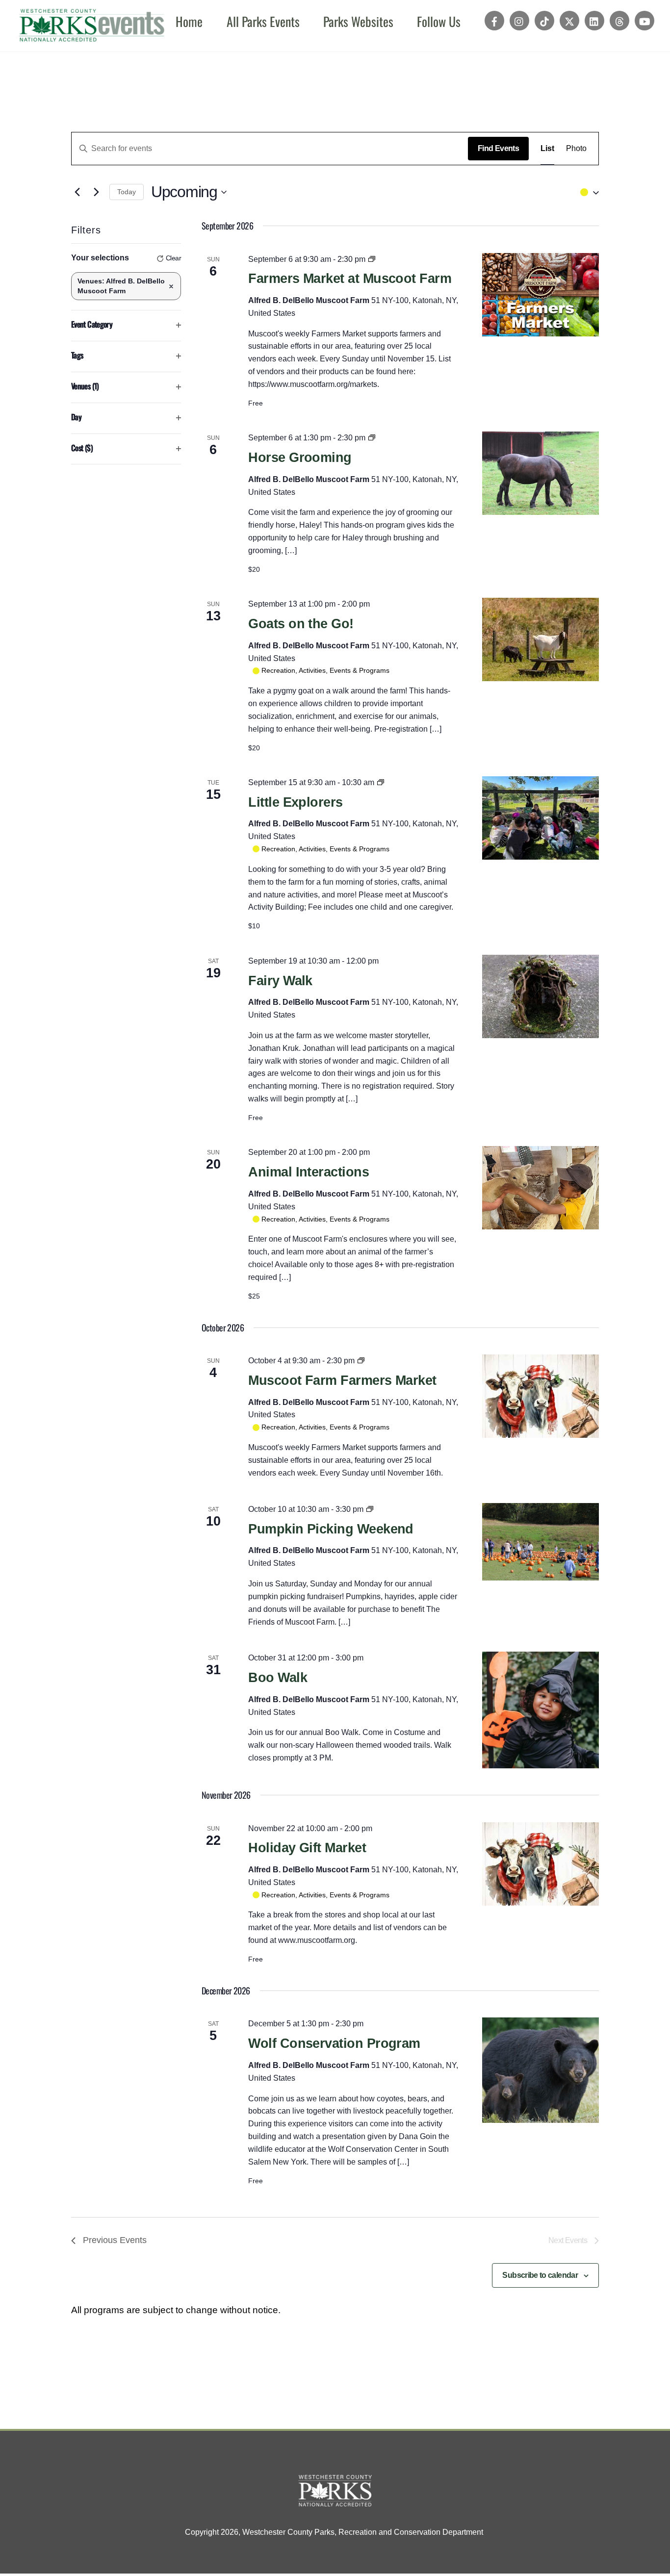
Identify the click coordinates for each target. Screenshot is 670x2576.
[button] (587, 192)
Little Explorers (295, 802)
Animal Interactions (309, 1172)
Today (127, 192)
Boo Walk (278, 1678)
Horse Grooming (300, 458)
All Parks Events (263, 21)
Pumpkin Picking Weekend (331, 1529)
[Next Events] (96, 192)
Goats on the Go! (301, 624)
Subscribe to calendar (540, 2275)
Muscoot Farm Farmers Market (342, 1380)
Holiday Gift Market (307, 1848)
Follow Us (439, 21)
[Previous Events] (77, 192)
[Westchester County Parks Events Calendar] (92, 32)
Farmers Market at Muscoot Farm (350, 279)
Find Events (498, 148)
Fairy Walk (280, 981)
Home (189, 21)
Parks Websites (358, 21)
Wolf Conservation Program (334, 2043)
